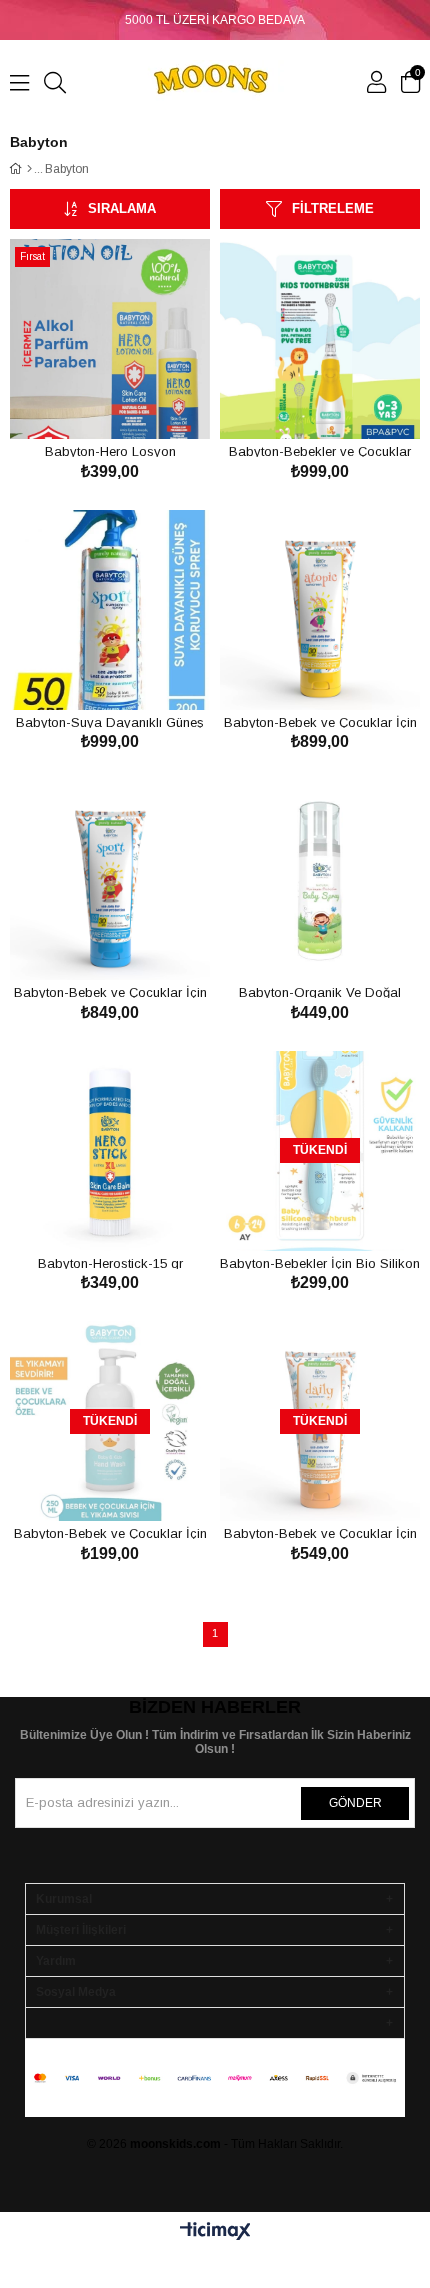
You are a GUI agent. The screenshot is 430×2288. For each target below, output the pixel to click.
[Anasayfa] (29, 169)
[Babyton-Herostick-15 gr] (110, 1151)
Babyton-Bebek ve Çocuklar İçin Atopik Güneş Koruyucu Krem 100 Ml (320, 721)
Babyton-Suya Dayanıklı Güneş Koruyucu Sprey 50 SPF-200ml (110, 721)
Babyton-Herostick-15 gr (110, 1262)
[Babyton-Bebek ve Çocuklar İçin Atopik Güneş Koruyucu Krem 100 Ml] (320, 610)
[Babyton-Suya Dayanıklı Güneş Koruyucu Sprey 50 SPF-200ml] (110, 610)
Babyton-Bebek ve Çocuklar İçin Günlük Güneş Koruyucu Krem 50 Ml (320, 1532)
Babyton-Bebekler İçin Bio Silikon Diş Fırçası (320, 1262)
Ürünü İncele (132, 401)
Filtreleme (333, 208)
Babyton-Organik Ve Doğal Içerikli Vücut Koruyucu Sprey (320, 991)
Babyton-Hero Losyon (110, 450)
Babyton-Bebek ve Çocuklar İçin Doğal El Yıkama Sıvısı (110, 1532)
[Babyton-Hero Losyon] (110, 339)
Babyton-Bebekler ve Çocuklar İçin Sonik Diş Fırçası (320, 450)
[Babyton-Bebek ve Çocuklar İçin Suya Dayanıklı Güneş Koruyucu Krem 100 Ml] (110, 880)
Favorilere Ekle (87, 401)
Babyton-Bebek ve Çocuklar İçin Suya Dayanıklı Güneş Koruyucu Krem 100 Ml (110, 991)
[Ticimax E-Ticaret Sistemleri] (215, 2232)
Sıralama (122, 208)
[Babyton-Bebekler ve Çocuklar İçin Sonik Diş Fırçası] (320, 339)
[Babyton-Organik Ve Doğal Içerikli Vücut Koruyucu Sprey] (320, 880)
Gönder (355, 1803)
